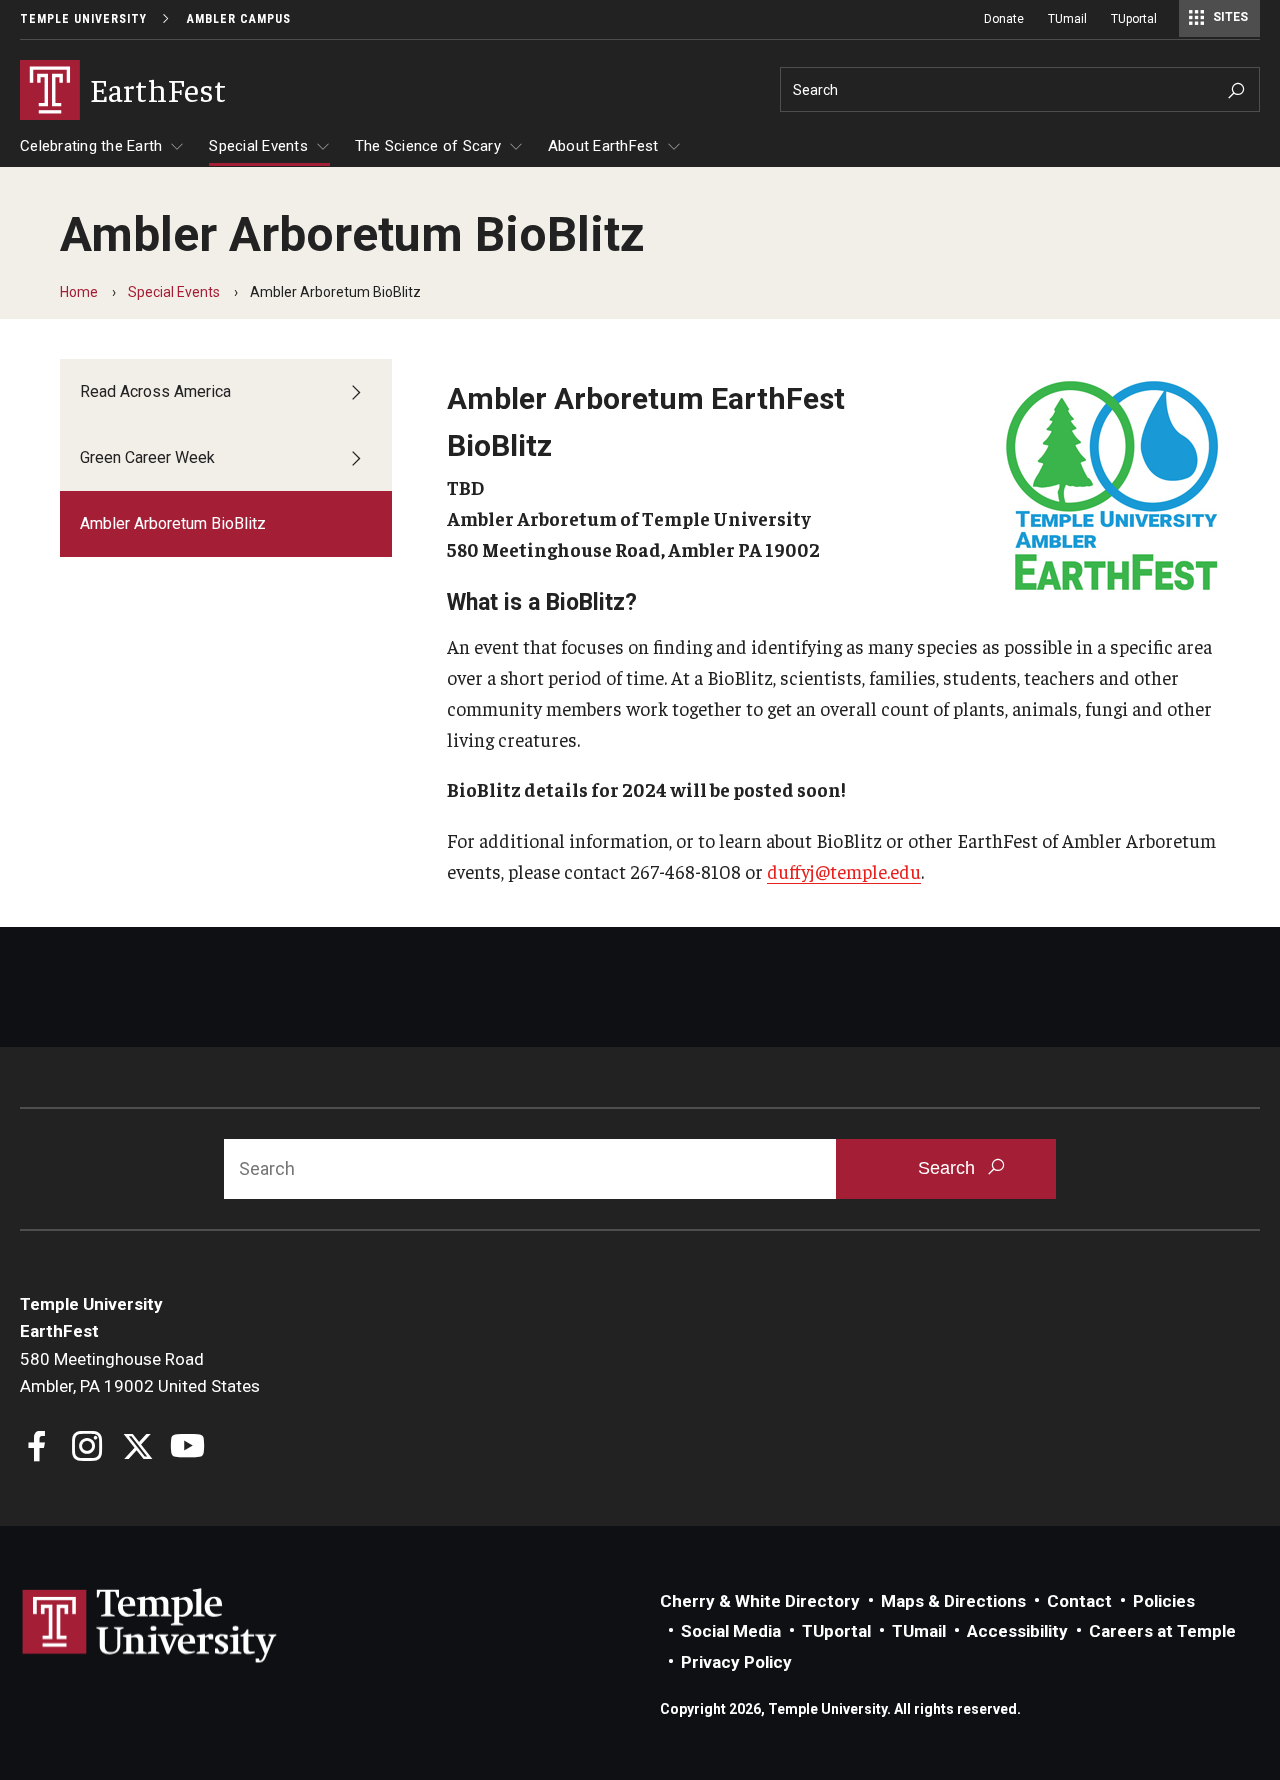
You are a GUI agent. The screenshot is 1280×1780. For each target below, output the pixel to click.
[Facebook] (37, 1448)
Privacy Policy (736, 1662)
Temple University (83, 19)
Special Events (258, 146)
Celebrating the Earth (91, 146)
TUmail (1067, 19)
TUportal (1134, 19)
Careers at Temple (1162, 1631)
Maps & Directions (953, 1601)
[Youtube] (187, 1448)
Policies (1164, 1601)
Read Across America (155, 391)
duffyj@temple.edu (844, 871)
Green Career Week (147, 457)
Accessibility (1017, 1631)
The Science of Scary (428, 146)
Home (79, 292)
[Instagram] (87, 1448)
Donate (1004, 19)
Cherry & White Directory (760, 1601)
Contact (1079, 1601)
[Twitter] (137, 1448)
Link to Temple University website (150, 1626)
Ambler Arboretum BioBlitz (173, 523)
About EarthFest (603, 146)
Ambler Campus (239, 19)
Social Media (731, 1631)
